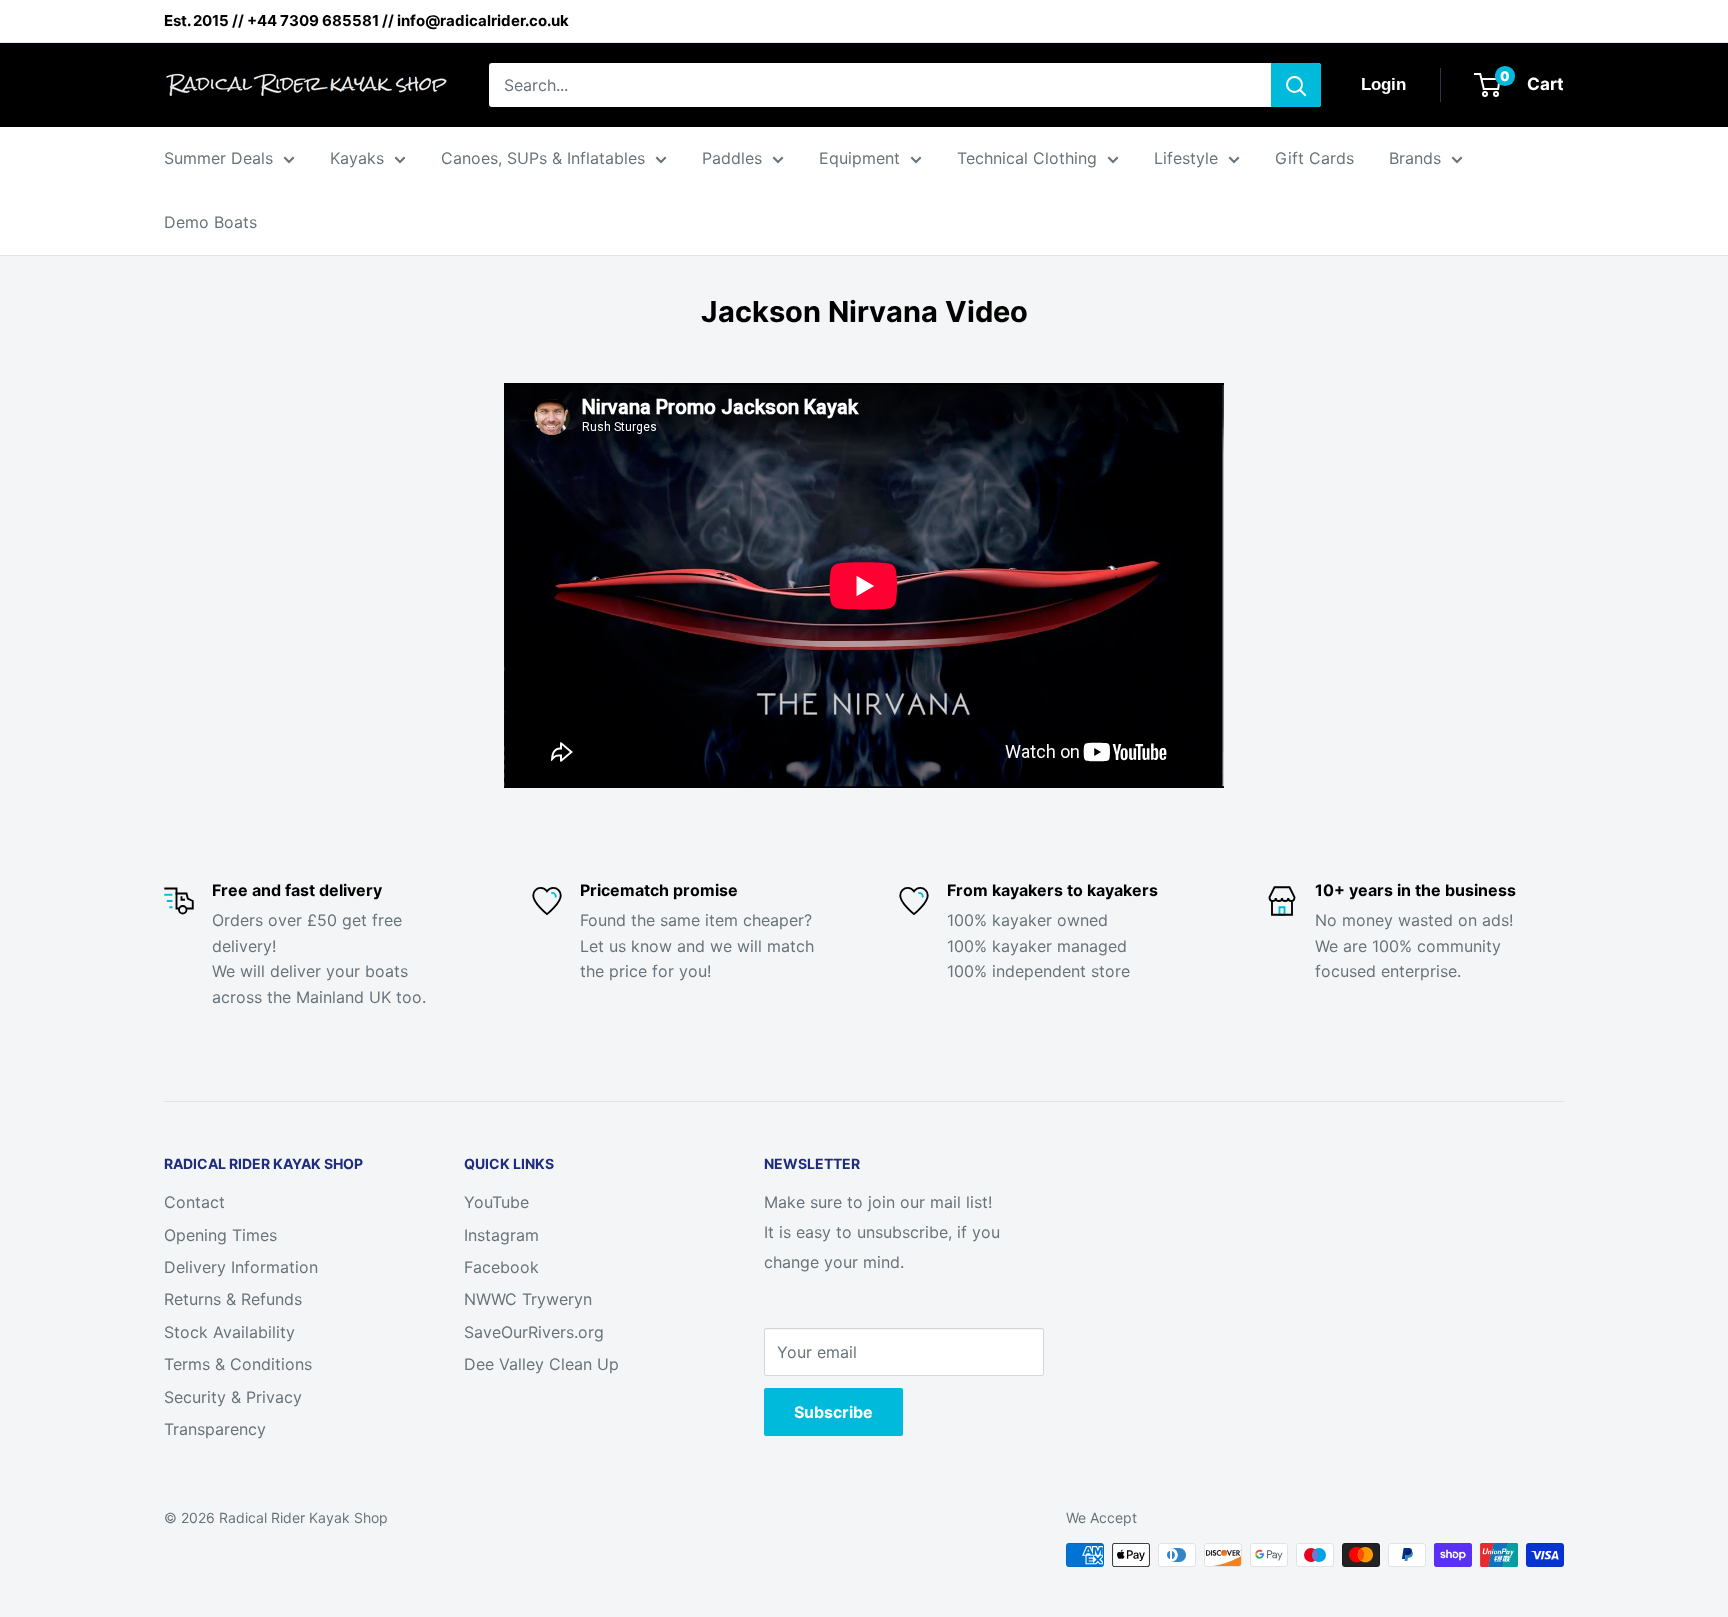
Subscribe (833, 1412)
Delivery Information (241, 1267)
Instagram (501, 1235)
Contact (194, 1202)
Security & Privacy (233, 1397)
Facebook (501, 1267)
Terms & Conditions (238, 1364)
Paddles (732, 158)
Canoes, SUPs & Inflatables (543, 158)
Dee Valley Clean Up (541, 1364)
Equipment (859, 158)
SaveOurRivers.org (534, 1332)
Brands (1415, 158)
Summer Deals (218, 158)
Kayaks (357, 158)
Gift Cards (1314, 158)
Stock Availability (229, 1332)
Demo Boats (210, 222)
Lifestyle (1186, 158)
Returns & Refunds (233, 1299)
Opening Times (220, 1235)
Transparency (215, 1429)
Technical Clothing (1027, 158)
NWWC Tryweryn (528, 1299)
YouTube (496, 1202)
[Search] (1296, 85)
